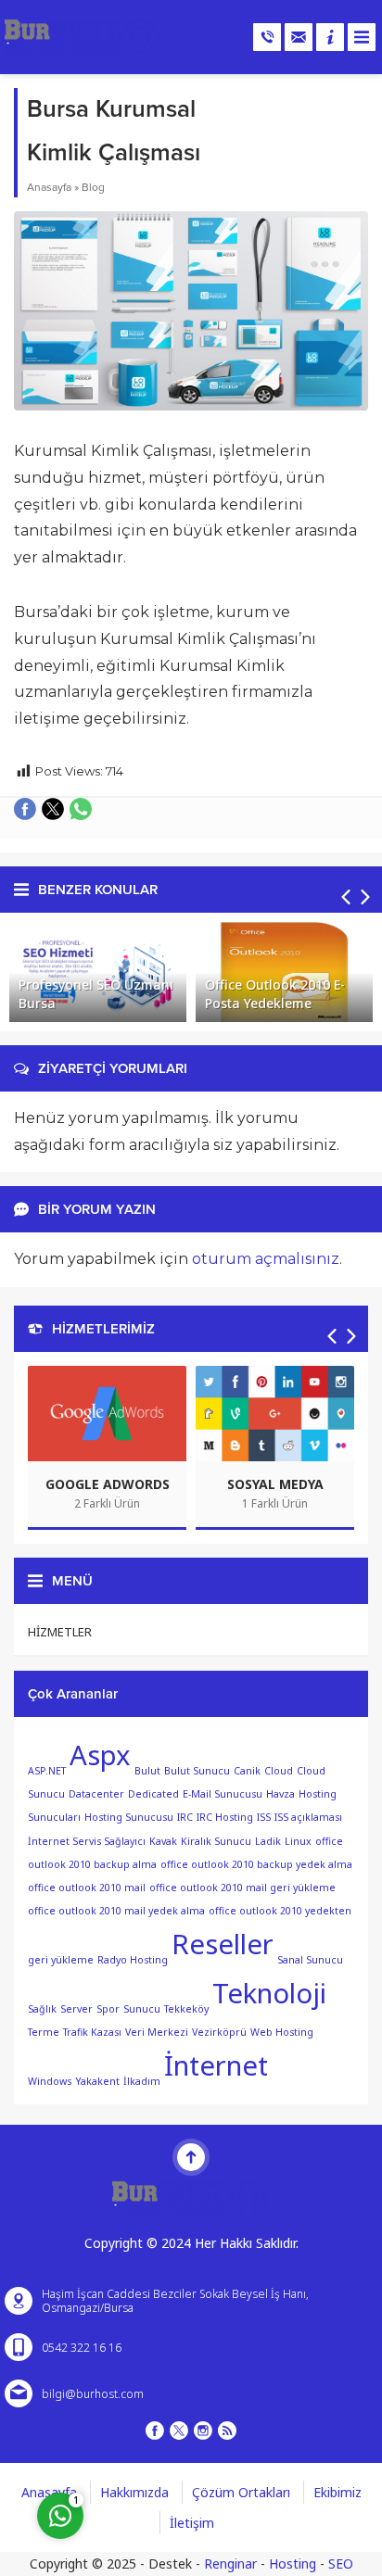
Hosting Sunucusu (129, 1817)
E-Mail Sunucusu (223, 1794)
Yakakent (97, 2081)
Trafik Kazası (92, 2032)
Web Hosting (282, 2032)
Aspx (100, 1755)
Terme (44, 2032)
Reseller (223, 1944)
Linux (298, 1841)
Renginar (230, 2563)
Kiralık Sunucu (216, 1841)
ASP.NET (47, 1771)
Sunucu (142, 2009)
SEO (341, 2563)
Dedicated (153, 1794)
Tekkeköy (186, 2009)
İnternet (216, 2065)
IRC (185, 1817)
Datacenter (96, 1794)
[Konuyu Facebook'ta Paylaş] (25, 809)
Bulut (147, 1771)
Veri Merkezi (157, 2032)
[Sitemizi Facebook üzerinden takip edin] (155, 2431)
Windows (50, 2081)
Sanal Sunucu (310, 1960)
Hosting (293, 2563)
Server (76, 2009)
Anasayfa (49, 187)
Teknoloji (269, 1993)
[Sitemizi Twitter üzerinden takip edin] (179, 2431)
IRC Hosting (225, 1817)
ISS (264, 1817)
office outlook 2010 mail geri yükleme (242, 1888)
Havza (280, 1794)
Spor (108, 2009)
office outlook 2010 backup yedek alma (256, 1864)
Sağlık (42, 2009)
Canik (247, 1771)
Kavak (163, 1841)
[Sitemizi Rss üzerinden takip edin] (227, 2431)
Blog (93, 187)
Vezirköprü (219, 2032)
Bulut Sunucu (197, 1771)
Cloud (279, 1771)
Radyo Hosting (133, 1960)
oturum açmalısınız (266, 1259)
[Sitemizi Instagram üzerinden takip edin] (203, 2431)
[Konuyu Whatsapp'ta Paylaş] (81, 809)
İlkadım (142, 2081)
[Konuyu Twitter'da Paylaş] (53, 809)
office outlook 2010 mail (87, 1888)
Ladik (268, 1841)
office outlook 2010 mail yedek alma (116, 1911)
